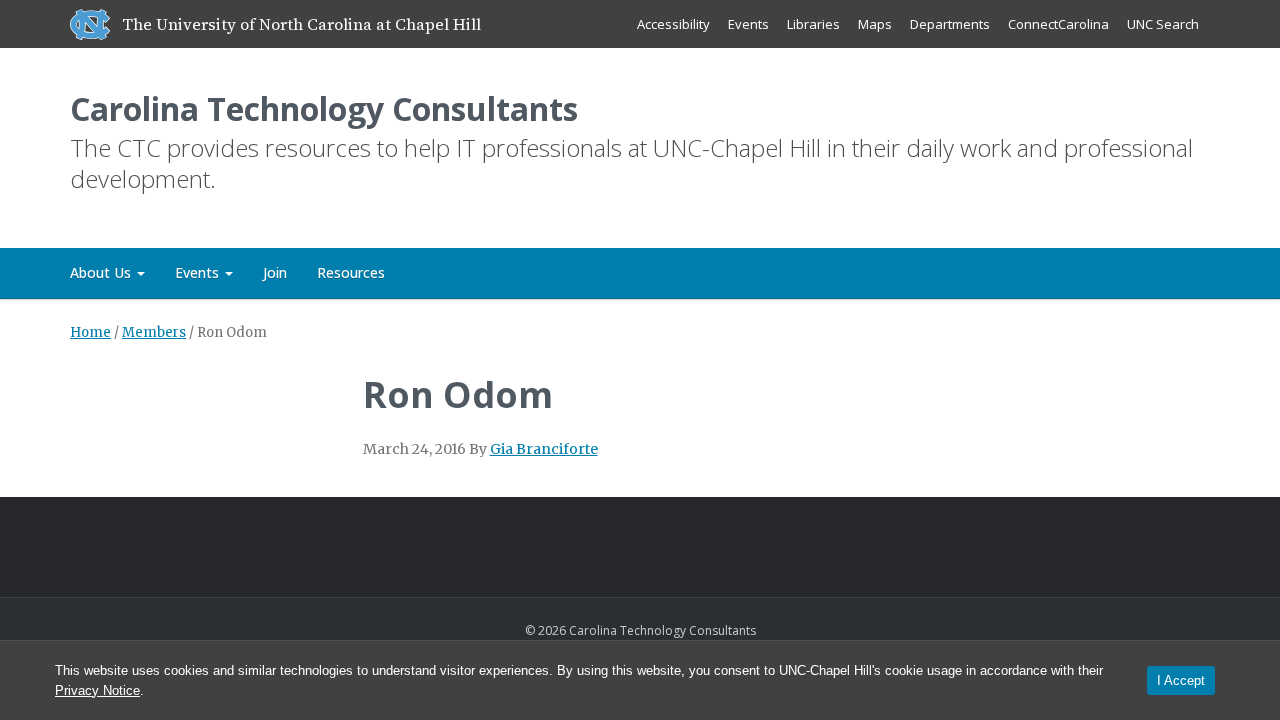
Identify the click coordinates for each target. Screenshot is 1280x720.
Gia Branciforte (544, 449)
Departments (950, 24)
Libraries (813, 24)
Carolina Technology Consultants (324, 108)
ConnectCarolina (1058, 24)
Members (154, 332)
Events (748, 24)
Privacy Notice (97, 690)
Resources (351, 272)
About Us (102, 272)
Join (275, 272)
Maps (875, 24)
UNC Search (1163, 24)
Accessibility (673, 24)
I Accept (1181, 680)
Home (90, 332)
